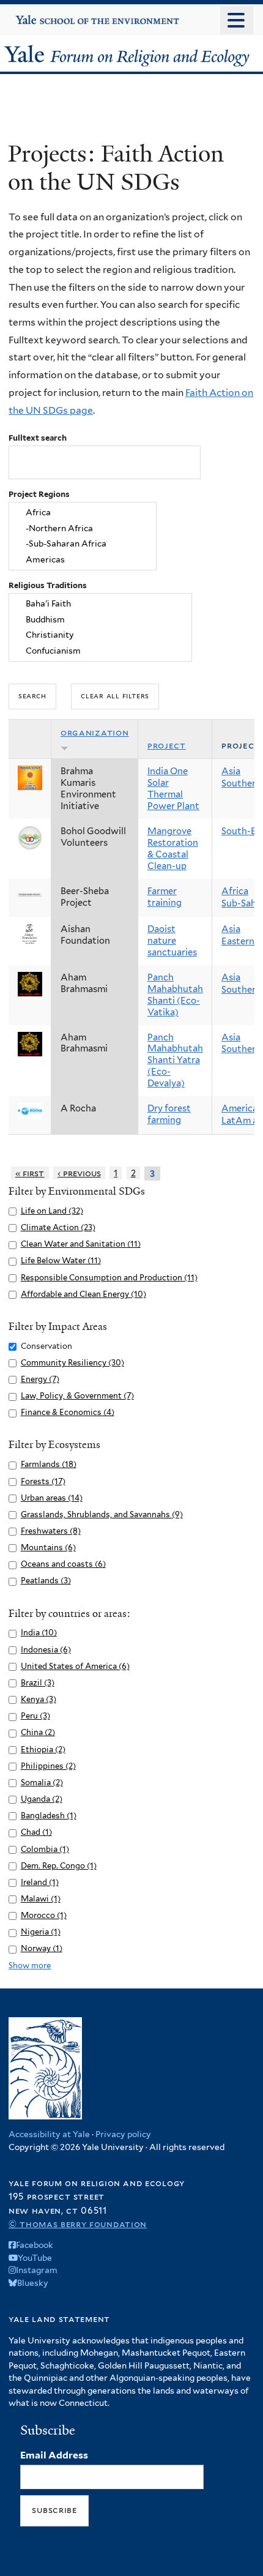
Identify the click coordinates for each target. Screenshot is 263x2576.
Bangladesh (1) (49, 1816)
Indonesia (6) (46, 1650)
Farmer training (165, 897)
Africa (235, 891)
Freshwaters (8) (51, 1531)
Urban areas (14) (52, 1498)
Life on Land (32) (52, 1211)
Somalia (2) (42, 1783)
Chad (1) (36, 1832)
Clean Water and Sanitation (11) (81, 1244)
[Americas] (83, 560)
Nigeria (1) (41, 1932)
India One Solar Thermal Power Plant (173, 789)
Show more (30, 1966)
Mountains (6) (48, 1547)
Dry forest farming (169, 1114)
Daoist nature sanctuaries (172, 941)
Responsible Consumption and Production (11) (109, 1278)
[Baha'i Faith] (101, 603)
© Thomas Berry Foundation (78, 2224)
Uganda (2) (42, 1799)
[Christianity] (101, 635)
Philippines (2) (48, 1766)
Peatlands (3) (46, 1581)
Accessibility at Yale (49, 2134)
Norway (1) (42, 1948)
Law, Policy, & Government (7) (77, 1396)
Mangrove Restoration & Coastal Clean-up (173, 849)
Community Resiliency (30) (72, 1363)
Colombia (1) (45, 1849)
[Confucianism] (101, 651)
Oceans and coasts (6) (63, 1564)
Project (167, 745)
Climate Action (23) (58, 1227)
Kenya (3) (39, 1699)
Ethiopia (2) (43, 1749)
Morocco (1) (44, 1915)
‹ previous (79, 1173)
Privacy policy (123, 2134)
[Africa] (83, 512)
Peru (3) (35, 1716)
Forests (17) (43, 1481)
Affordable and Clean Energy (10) (83, 1294)
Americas (242, 1108)
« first (30, 1173)
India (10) (39, 1633)
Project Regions (39, 494)
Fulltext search (38, 438)
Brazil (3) (38, 1683)
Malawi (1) (41, 1899)
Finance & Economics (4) (68, 1412)
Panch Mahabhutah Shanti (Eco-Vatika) (175, 995)
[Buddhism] (101, 619)
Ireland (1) (40, 1882)
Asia (231, 771)
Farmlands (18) (49, 1464)
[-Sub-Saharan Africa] (83, 544)
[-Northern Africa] (83, 528)
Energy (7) (40, 1379)
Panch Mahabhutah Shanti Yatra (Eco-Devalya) (175, 1061)
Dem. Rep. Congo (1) (59, 1866)
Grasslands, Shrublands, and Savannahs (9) (102, 1514)
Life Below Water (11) (61, 1260)
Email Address (54, 2455)
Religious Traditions (48, 585)
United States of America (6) (75, 1666)
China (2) (38, 1732)
